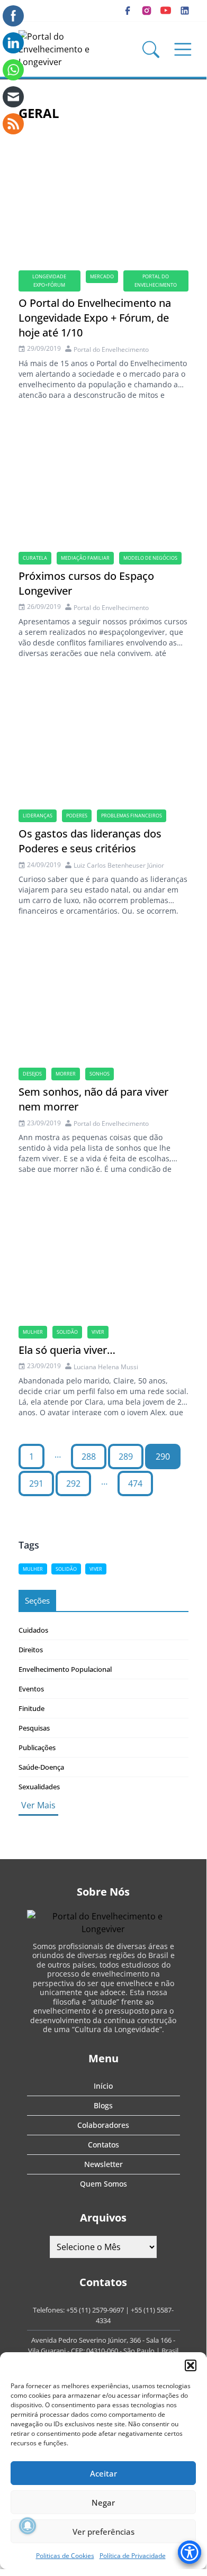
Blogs (103, 2105)
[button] (191, 2365)
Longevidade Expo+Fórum (49, 281)
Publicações (37, 1747)
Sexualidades (39, 1787)
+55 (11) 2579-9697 (95, 2310)
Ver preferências (103, 2532)
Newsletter (103, 2164)
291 (36, 1483)
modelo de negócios (150, 558)
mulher (33, 1332)
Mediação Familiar (85, 558)
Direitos (31, 1650)
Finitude (31, 1708)
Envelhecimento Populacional (65, 1669)
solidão (67, 1332)
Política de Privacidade (133, 2556)
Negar (103, 2502)
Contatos (103, 2145)
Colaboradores (103, 2125)
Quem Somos (103, 2184)
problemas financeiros (132, 816)
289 (126, 1457)
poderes (77, 816)
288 (89, 1457)
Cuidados (33, 1630)
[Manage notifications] (28, 2526)
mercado (102, 276)
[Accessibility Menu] (190, 2552)
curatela (35, 558)
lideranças (38, 816)
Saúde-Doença (41, 1767)
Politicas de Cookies (65, 2556)
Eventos (31, 1689)
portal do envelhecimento (156, 281)
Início (103, 2086)
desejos (32, 1074)
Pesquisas (34, 1728)
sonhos (100, 1074)
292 (73, 1483)
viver (98, 1332)
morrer (66, 1074)
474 (135, 1483)
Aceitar (103, 2473)
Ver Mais (38, 1805)
